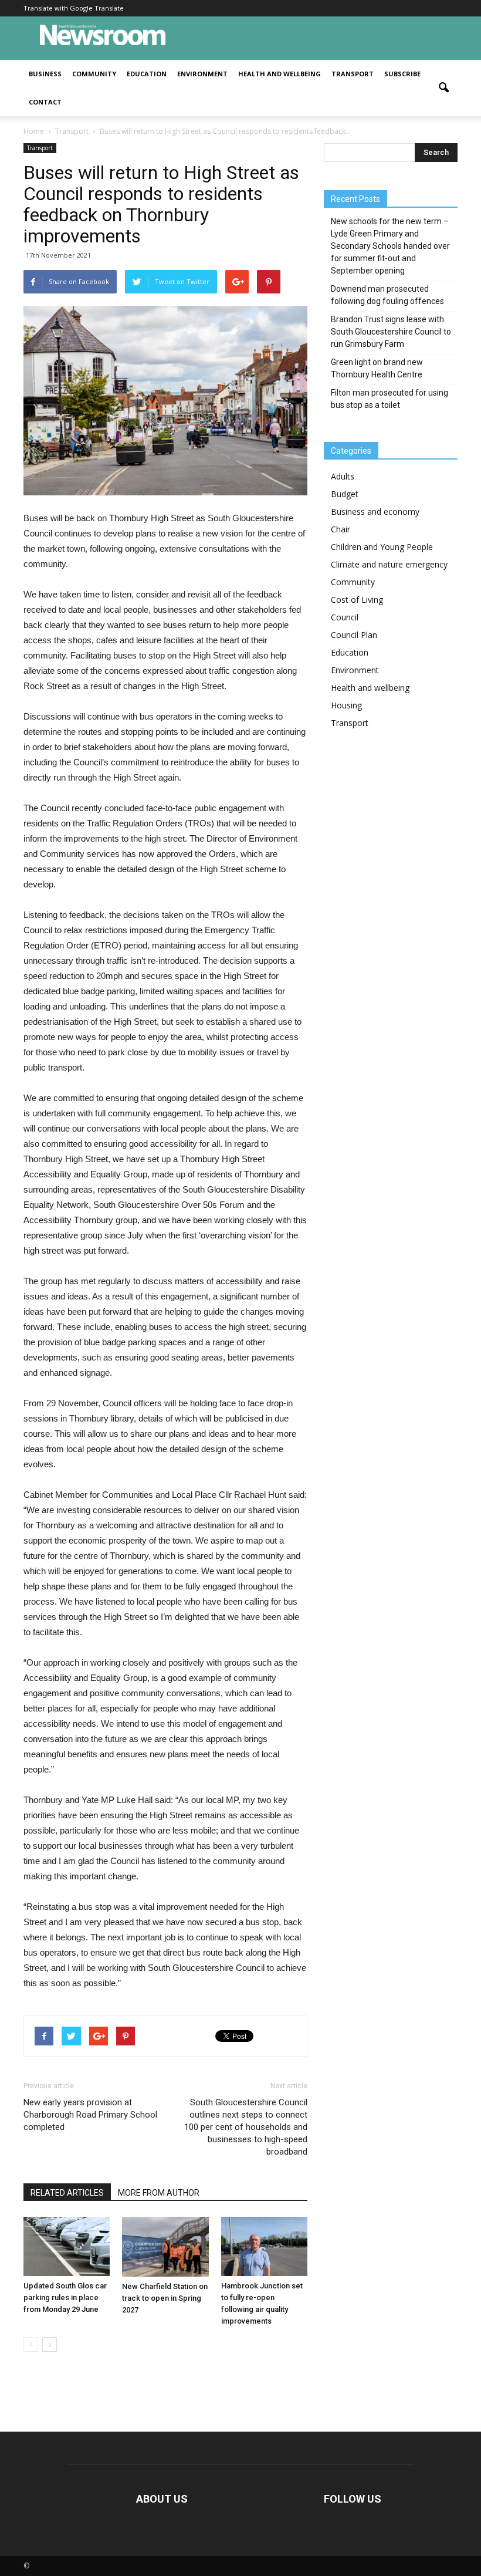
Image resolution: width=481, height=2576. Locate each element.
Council (345, 617)
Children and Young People (382, 547)
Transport (353, 74)
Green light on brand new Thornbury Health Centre (377, 368)
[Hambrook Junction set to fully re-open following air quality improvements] (264, 2246)
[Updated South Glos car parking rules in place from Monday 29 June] (67, 2246)
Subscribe (402, 74)
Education (147, 74)
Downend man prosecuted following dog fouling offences (387, 295)
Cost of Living (357, 600)
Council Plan (354, 635)
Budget (345, 494)
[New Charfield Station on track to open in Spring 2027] (165, 2247)
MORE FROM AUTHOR (159, 2193)
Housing (346, 705)
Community (94, 74)
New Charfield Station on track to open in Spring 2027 (165, 2298)
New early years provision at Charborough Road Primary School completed (90, 2115)
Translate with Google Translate (74, 8)
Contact (45, 102)
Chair (341, 529)
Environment (202, 74)
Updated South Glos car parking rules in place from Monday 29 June (65, 2298)
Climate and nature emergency (389, 564)
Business (45, 74)
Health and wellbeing (280, 74)
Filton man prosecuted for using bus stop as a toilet (389, 399)
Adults (343, 476)
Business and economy (375, 512)
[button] (443, 88)
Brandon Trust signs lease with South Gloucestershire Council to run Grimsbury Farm (391, 332)
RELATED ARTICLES (67, 2193)
